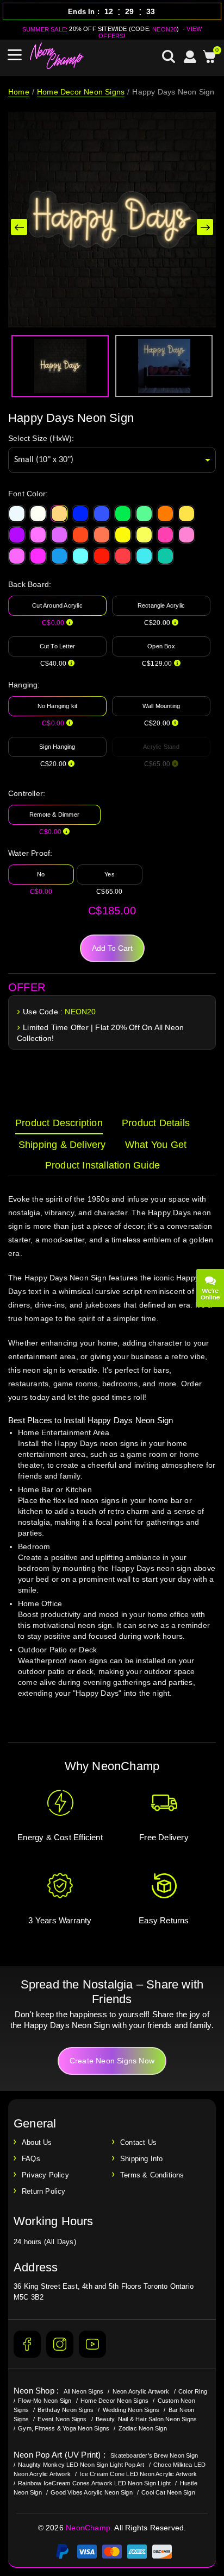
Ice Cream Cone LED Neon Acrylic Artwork (138, 2474)
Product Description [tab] (59, 1123)
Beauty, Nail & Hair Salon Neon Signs (146, 2419)
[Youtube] (92, 2344)
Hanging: (24, 685)
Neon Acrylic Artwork (141, 2391)
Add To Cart (112, 948)
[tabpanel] (112, 1456)
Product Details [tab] (156, 1123)
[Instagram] (60, 2344)
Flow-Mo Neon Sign (45, 2401)
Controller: (27, 793)
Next (205, 227)
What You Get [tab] (156, 1145)
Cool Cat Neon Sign (168, 2492)
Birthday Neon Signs (66, 2410)
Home (19, 92)
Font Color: (28, 494)
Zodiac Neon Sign (143, 2428)
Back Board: (30, 584)
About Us (37, 2142)
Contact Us (138, 2142)
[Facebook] (27, 2344)
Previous (19, 227)
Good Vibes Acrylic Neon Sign (92, 2492)
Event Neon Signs (62, 2419)
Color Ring (193, 2391)
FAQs (31, 2159)
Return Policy (44, 2191)
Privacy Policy (45, 2175)
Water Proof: (30, 853)
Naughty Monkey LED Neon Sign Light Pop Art (81, 2465)
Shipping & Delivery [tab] (62, 1145)
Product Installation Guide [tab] (102, 1165)
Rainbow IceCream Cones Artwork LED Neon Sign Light (94, 2483)
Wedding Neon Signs (131, 2410)
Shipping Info (142, 2159)
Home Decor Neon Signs (81, 92)
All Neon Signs (83, 2391)
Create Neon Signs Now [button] (112, 2061)
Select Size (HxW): (41, 438)
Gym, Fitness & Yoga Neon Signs (64, 2428)
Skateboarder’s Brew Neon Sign (154, 2455)
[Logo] (57, 56)
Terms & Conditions (152, 2175)
